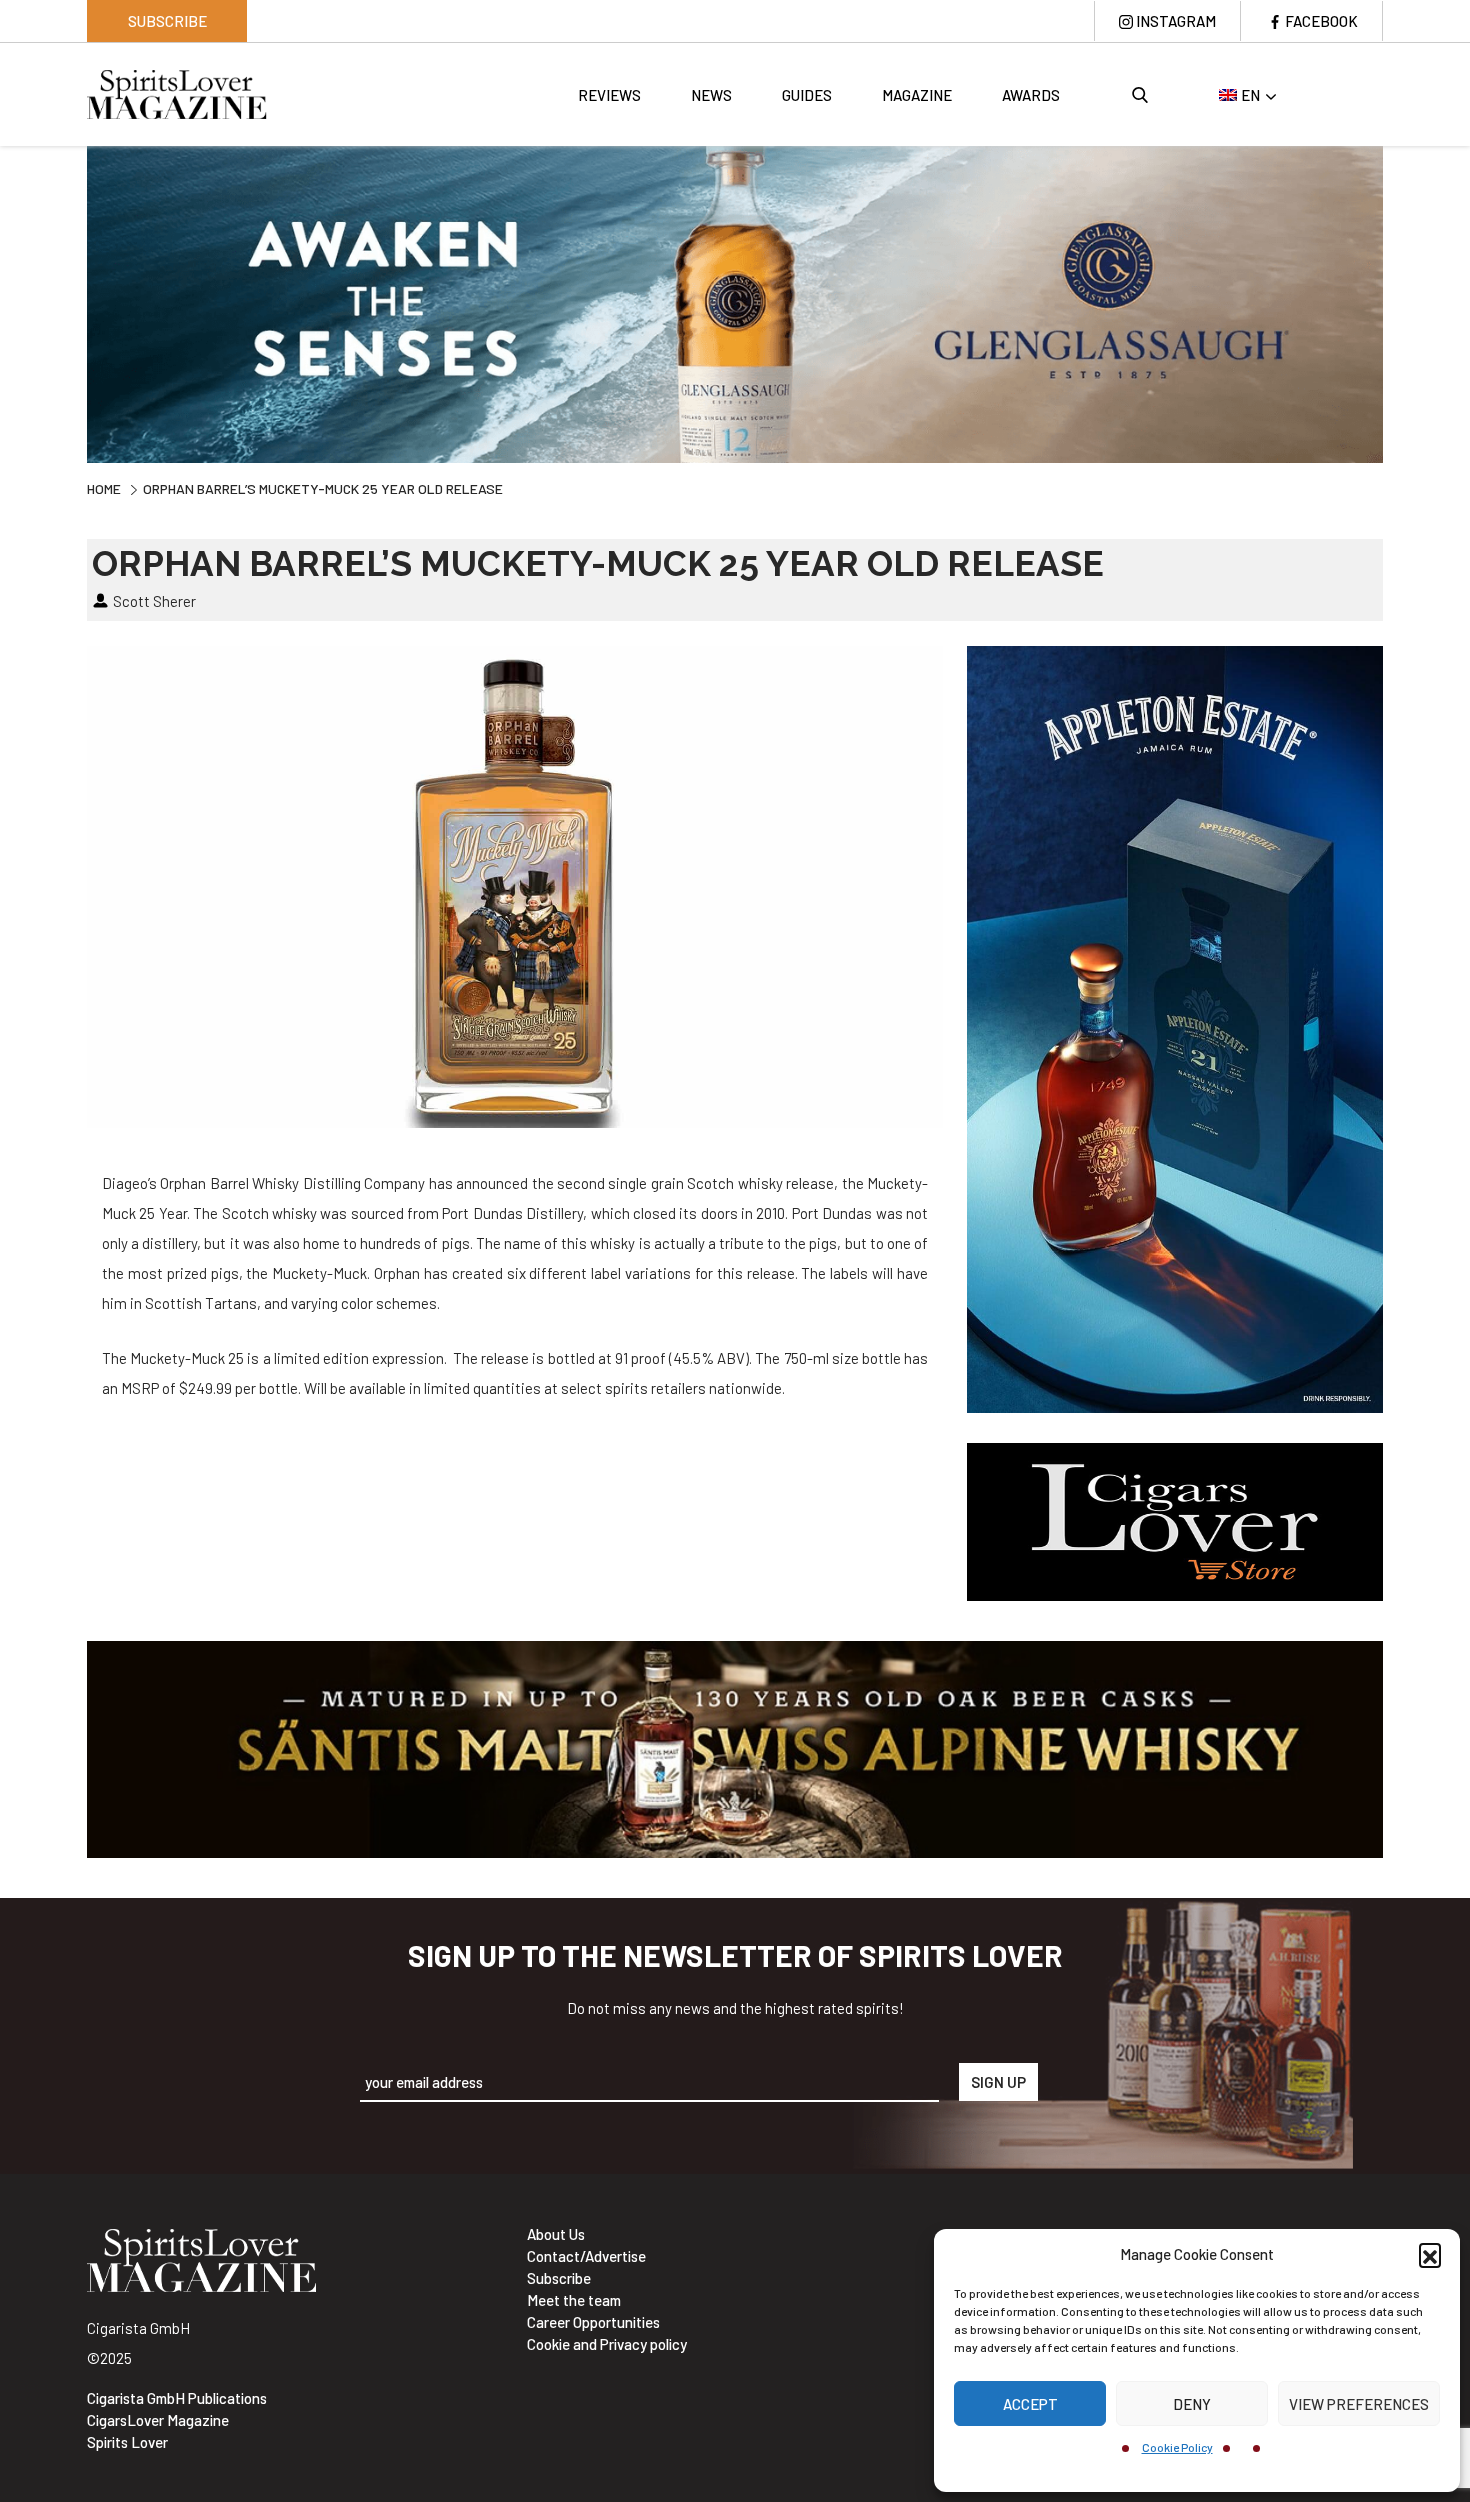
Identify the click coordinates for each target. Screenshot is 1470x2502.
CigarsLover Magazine (158, 2420)
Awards (1031, 95)
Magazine (917, 95)
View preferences (1359, 2404)
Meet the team (574, 2300)
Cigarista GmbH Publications (177, 2398)
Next (1398, 302)
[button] (1430, 2254)
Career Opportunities (593, 2322)
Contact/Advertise (586, 2256)
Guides (807, 95)
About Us (556, 2234)
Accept (1030, 2404)
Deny (1192, 2404)
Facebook (1321, 21)
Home (104, 488)
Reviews (609, 95)
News (711, 95)
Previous (72, 302)
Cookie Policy (1177, 2447)
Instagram (1176, 21)
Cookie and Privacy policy (607, 2344)
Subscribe (167, 21)
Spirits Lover (127, 2442)
